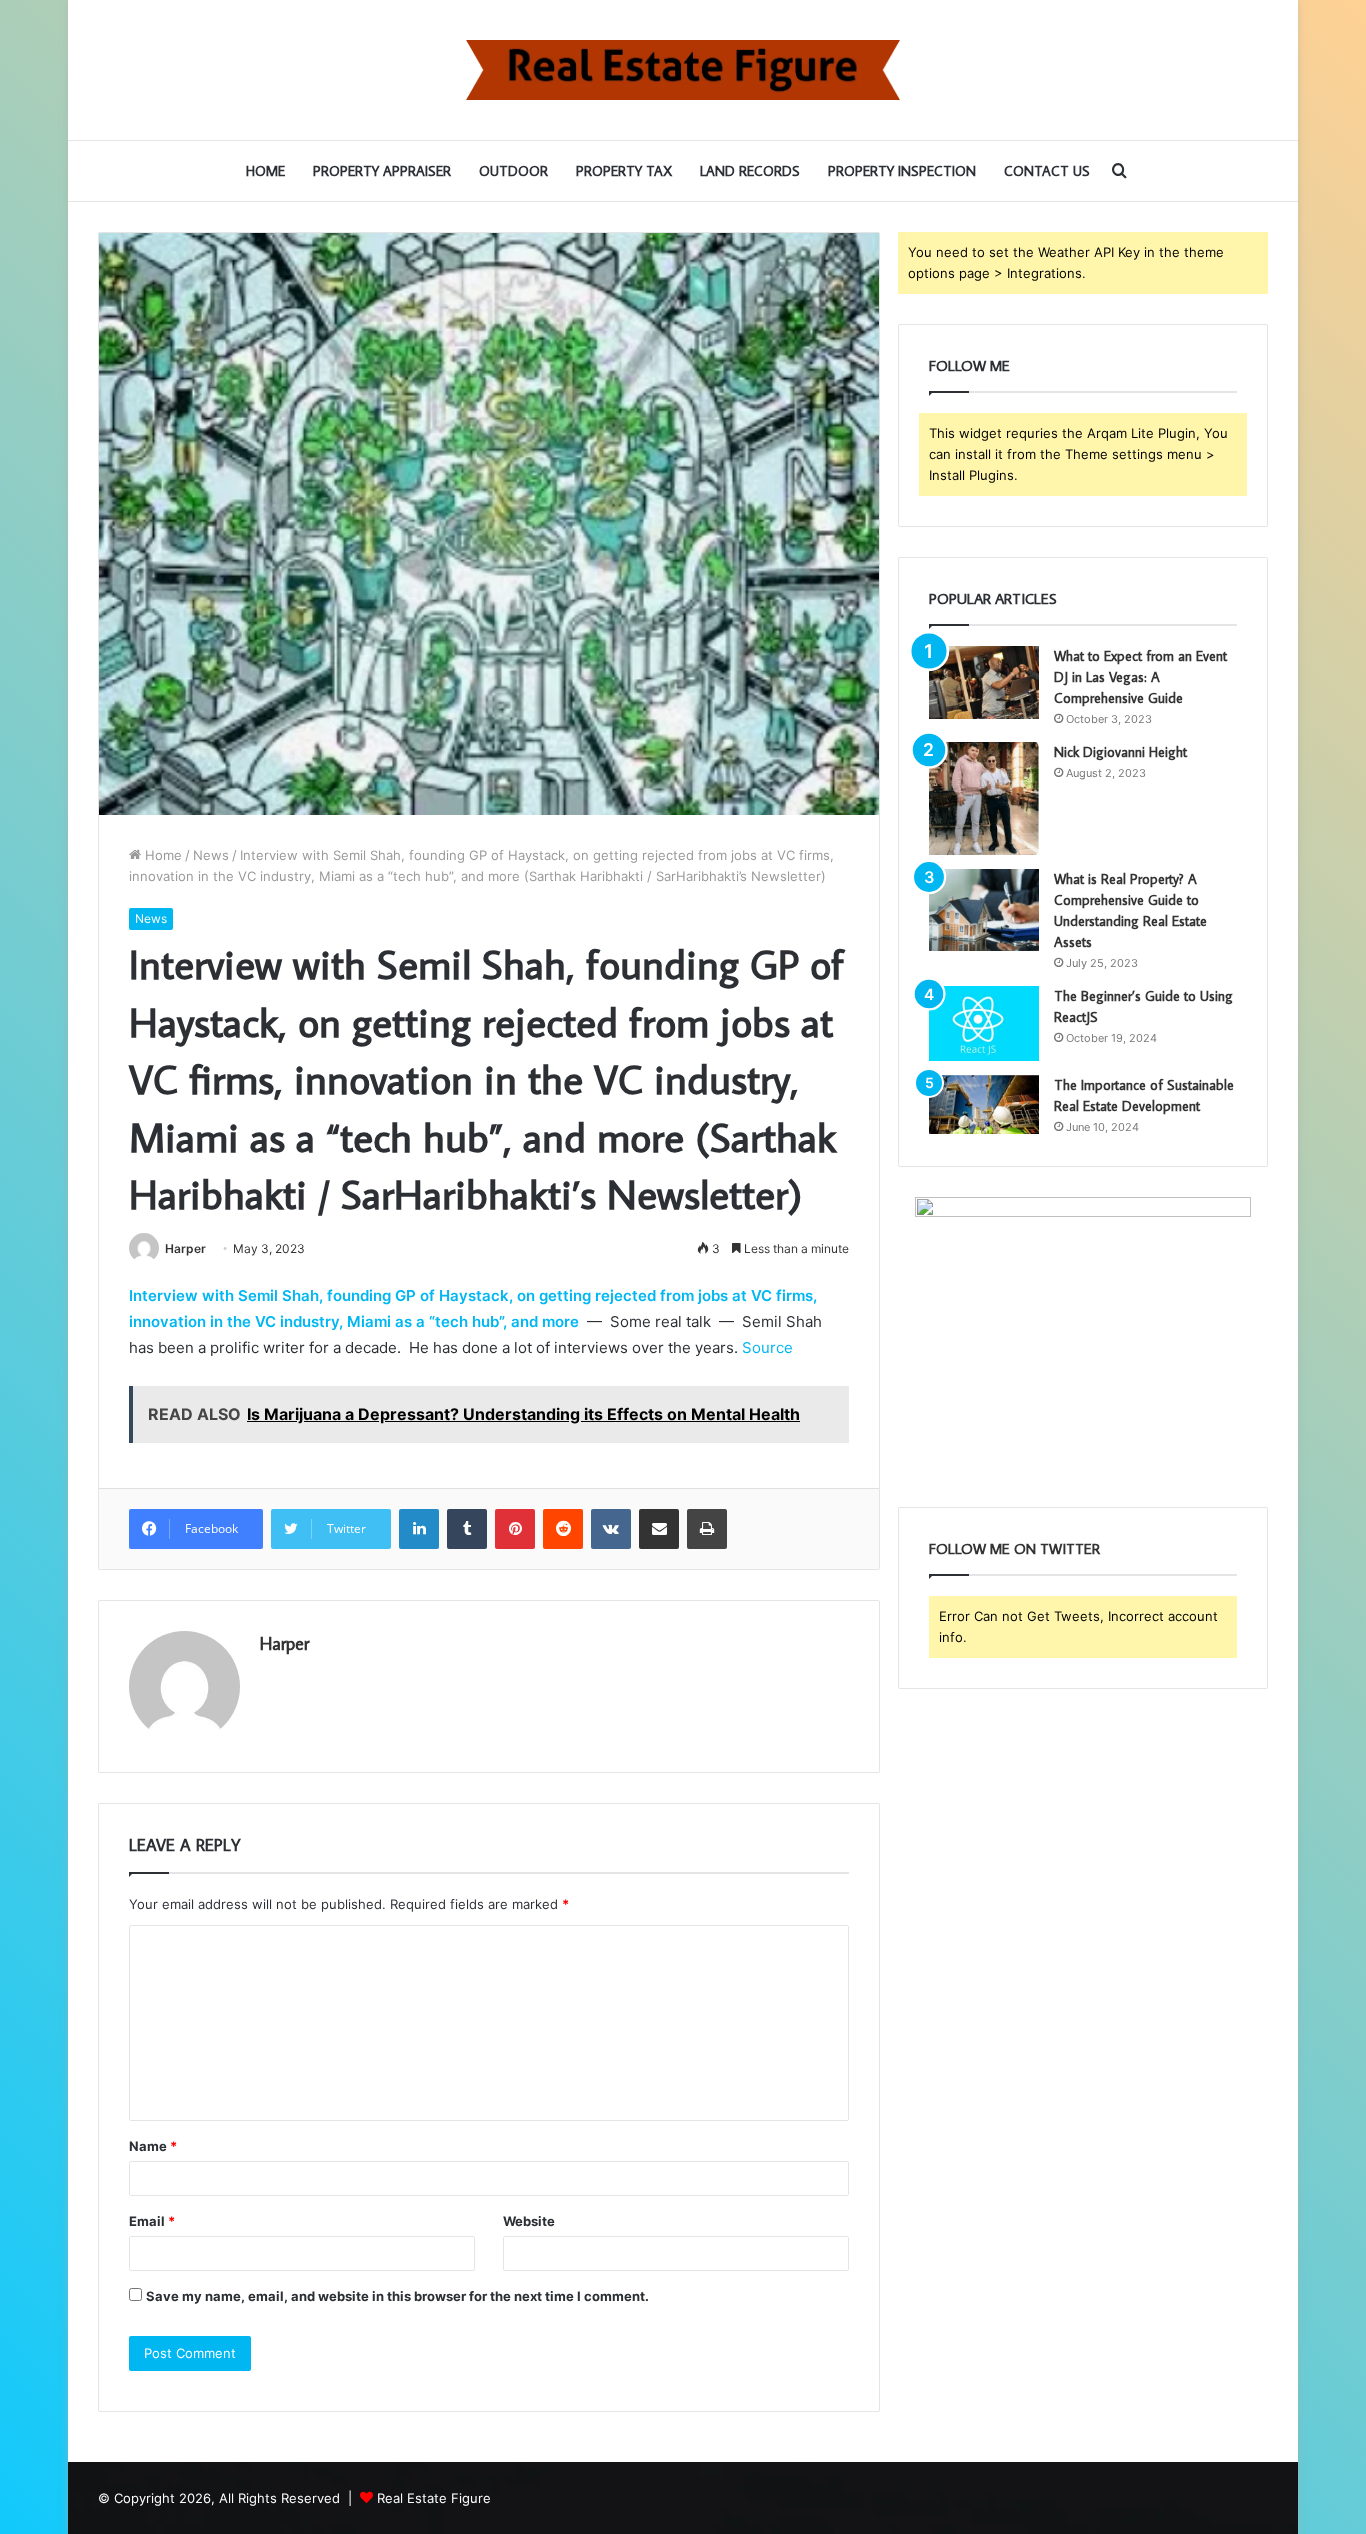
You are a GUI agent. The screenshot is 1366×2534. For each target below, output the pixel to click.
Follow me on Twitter (1014, 1548)
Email (152, 2221)
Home (265, 171)
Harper (185, 1248)
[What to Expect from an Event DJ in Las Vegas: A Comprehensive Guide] (984, 682)
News (211, 855)
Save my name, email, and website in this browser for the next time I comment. (397, 2296)
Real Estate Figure (434, 2498)
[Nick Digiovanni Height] (984, 798)
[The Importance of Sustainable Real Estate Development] (984, 1104)
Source (767, 1347)
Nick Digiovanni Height (1120, 752)
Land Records (750, 171)
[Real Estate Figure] (683, 70)
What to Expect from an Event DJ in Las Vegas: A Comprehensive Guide (1140, 677)
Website (529, 2221)
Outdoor (513, 171)
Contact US (1047, 171)
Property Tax (624, 171)
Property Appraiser (382, 171)
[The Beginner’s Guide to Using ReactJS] (984, 1023)
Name (153, 2146)
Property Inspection (902, 171)
